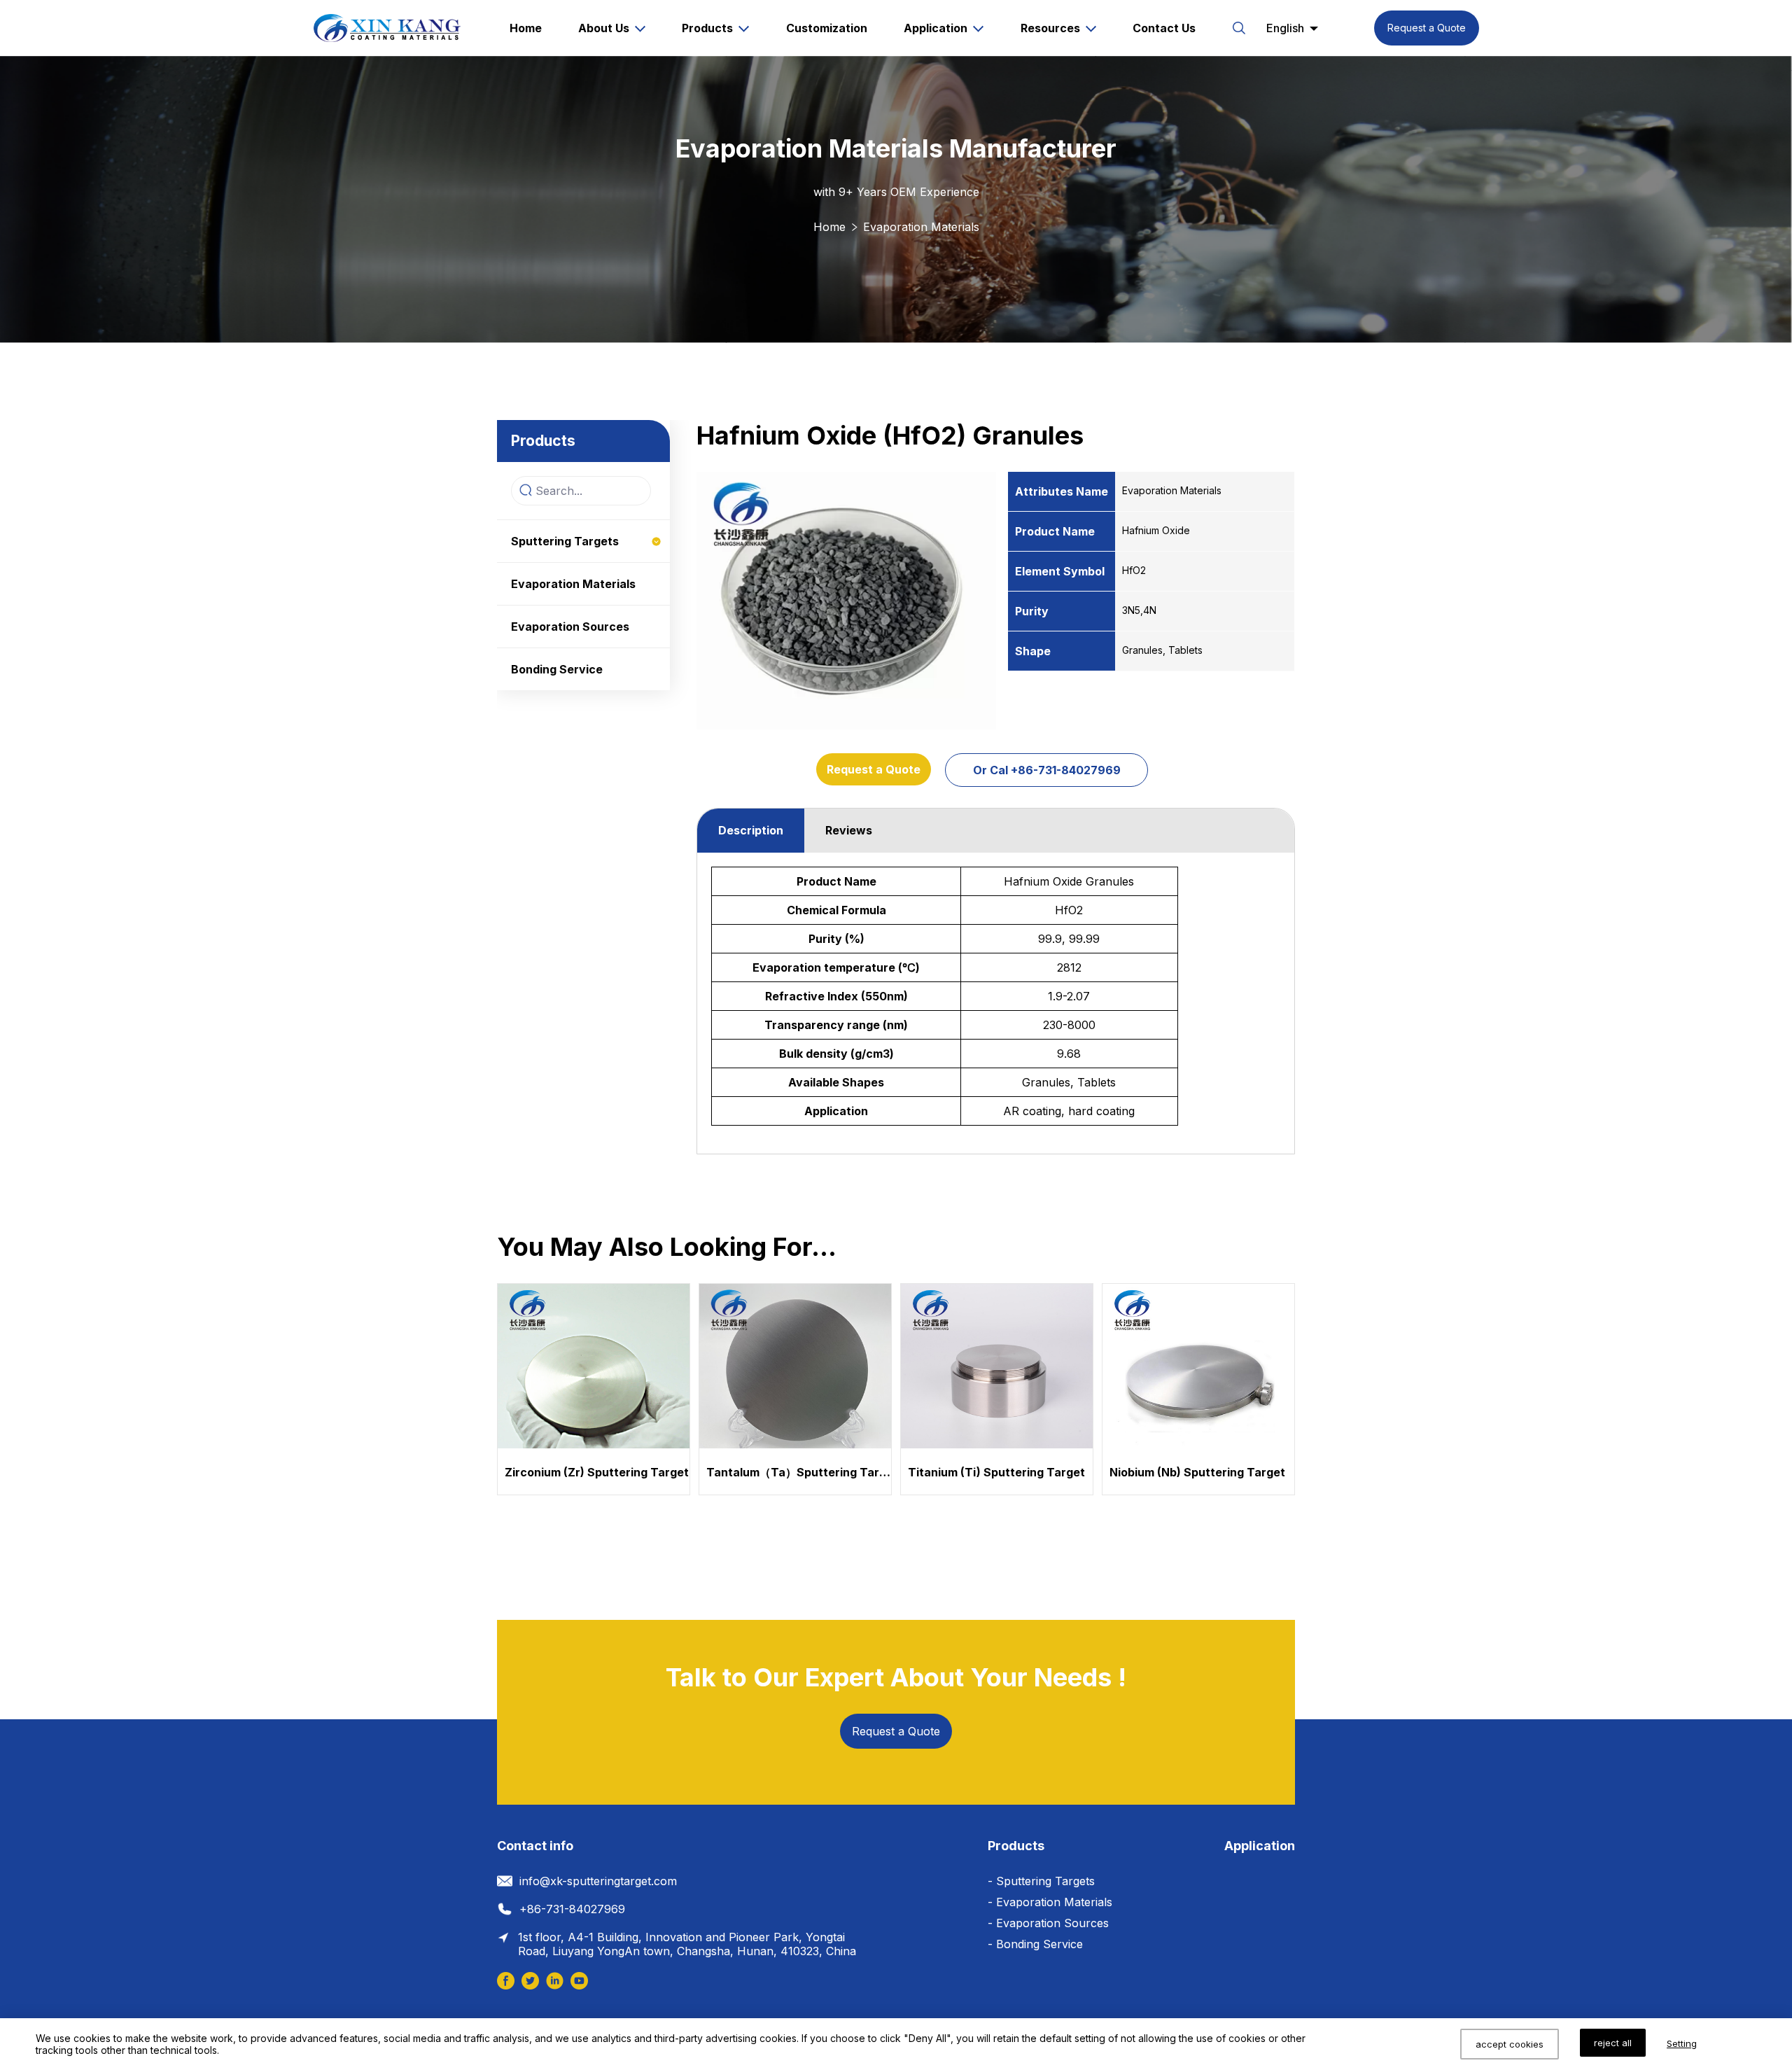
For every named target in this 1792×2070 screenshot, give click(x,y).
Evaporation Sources (570, 627)
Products (707, 28)
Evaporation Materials (921, 227)
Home (526, 28)
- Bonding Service (1035, 1944)
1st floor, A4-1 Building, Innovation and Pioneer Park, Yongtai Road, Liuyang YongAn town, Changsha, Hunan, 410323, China (687, 1944)
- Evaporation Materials (1050, 1902)
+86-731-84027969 (572, 1909)
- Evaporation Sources (1048, 1923)
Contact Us (1164, 28)
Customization (827, 28)
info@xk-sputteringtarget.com (598, 1881)
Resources (1050, 28)
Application (936, 28)
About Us (604, 28)
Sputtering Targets (565, 541)
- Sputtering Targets (1041, 1881)
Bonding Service (557, 669)
